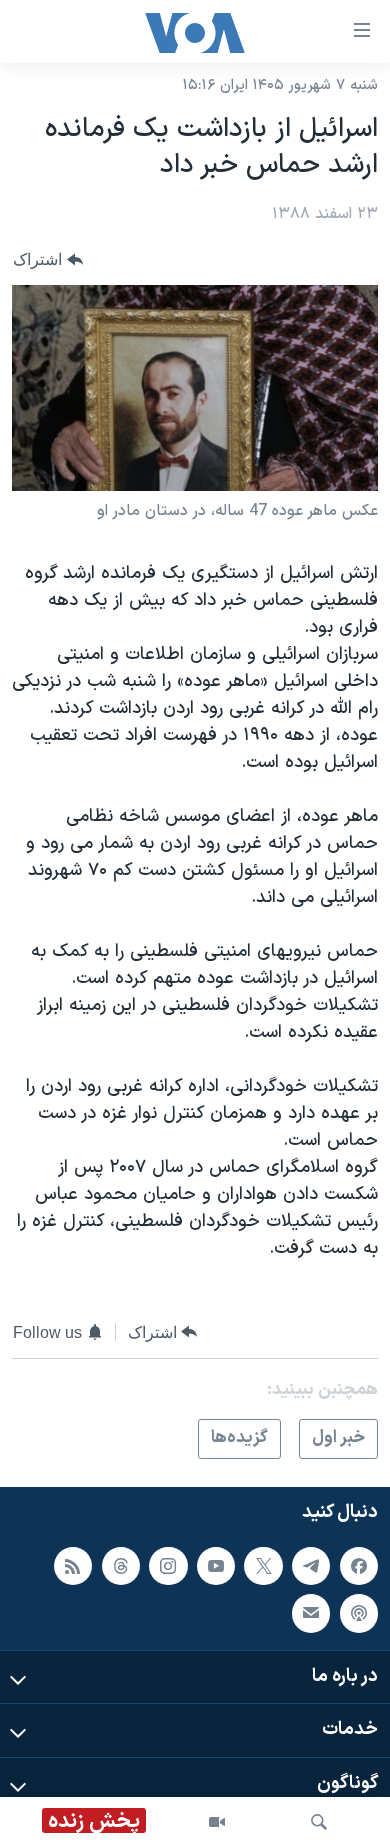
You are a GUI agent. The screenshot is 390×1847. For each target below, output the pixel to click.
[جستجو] (319, 1822)
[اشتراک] (311, 1613)
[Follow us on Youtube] (216, 1565)
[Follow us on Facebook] (359, 1565)
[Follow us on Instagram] (168, 1565)
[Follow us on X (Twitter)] (263, 1565)
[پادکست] (359, 1613)
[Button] (48, 259)
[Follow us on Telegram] (311, 1565)
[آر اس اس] (73, 1565)
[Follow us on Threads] (121, 1565)
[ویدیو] (217, 1822)
